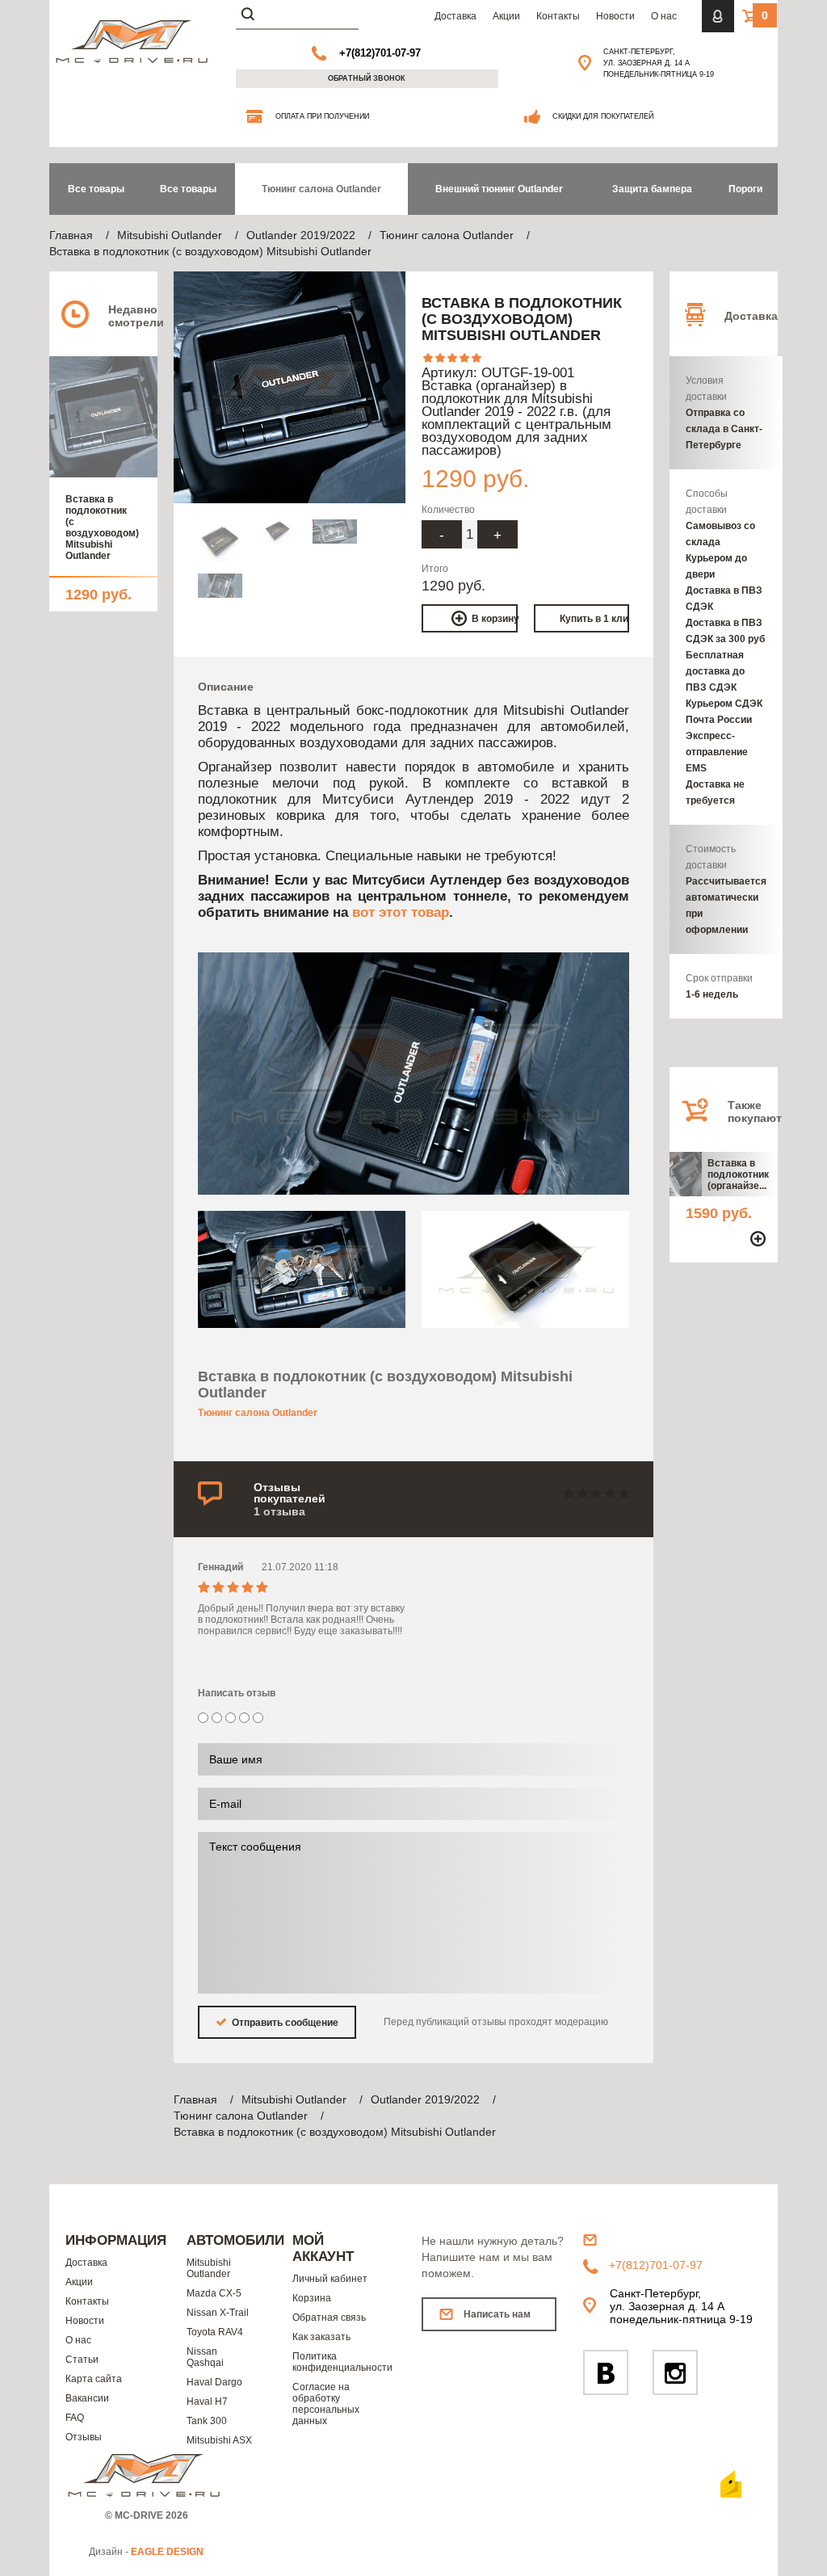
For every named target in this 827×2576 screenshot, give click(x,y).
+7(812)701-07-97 (380, 53)
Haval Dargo (214, 2382)
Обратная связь (329, 2318)
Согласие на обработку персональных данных (326, 2404)
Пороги (745, 189)
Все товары (188, 189)
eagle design (167, 2552)
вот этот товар (401, 912)
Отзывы (84, 2437)
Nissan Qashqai (205, 2357)
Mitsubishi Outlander (209, 2268)
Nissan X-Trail (218, 2313)
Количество (448, 510)
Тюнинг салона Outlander (321, 189)
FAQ (75, 2418)
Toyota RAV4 (215, 2332)
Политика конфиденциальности (335, 2362)
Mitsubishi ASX (219, 2440)
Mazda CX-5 (214, 2293)
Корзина (312, 2298)
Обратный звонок (367, 78)
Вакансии (87, 2398)
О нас (664, 16)
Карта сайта (94, 2379)
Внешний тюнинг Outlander (499, 189)
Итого (435, 569)
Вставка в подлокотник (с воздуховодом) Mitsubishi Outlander (99, 527)
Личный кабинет (330, 2279)
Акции (506, 16)
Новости (615, 16)
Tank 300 (207, 2421)
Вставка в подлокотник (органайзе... (738, 1175)
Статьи (82, 2360)
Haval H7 (207, 2402)
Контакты (558, 16)
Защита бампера (652, 189)
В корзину (495, 619)
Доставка (455, 16)
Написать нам (497, 2314)
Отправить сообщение (284, 2023)
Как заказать (321, 2337)
